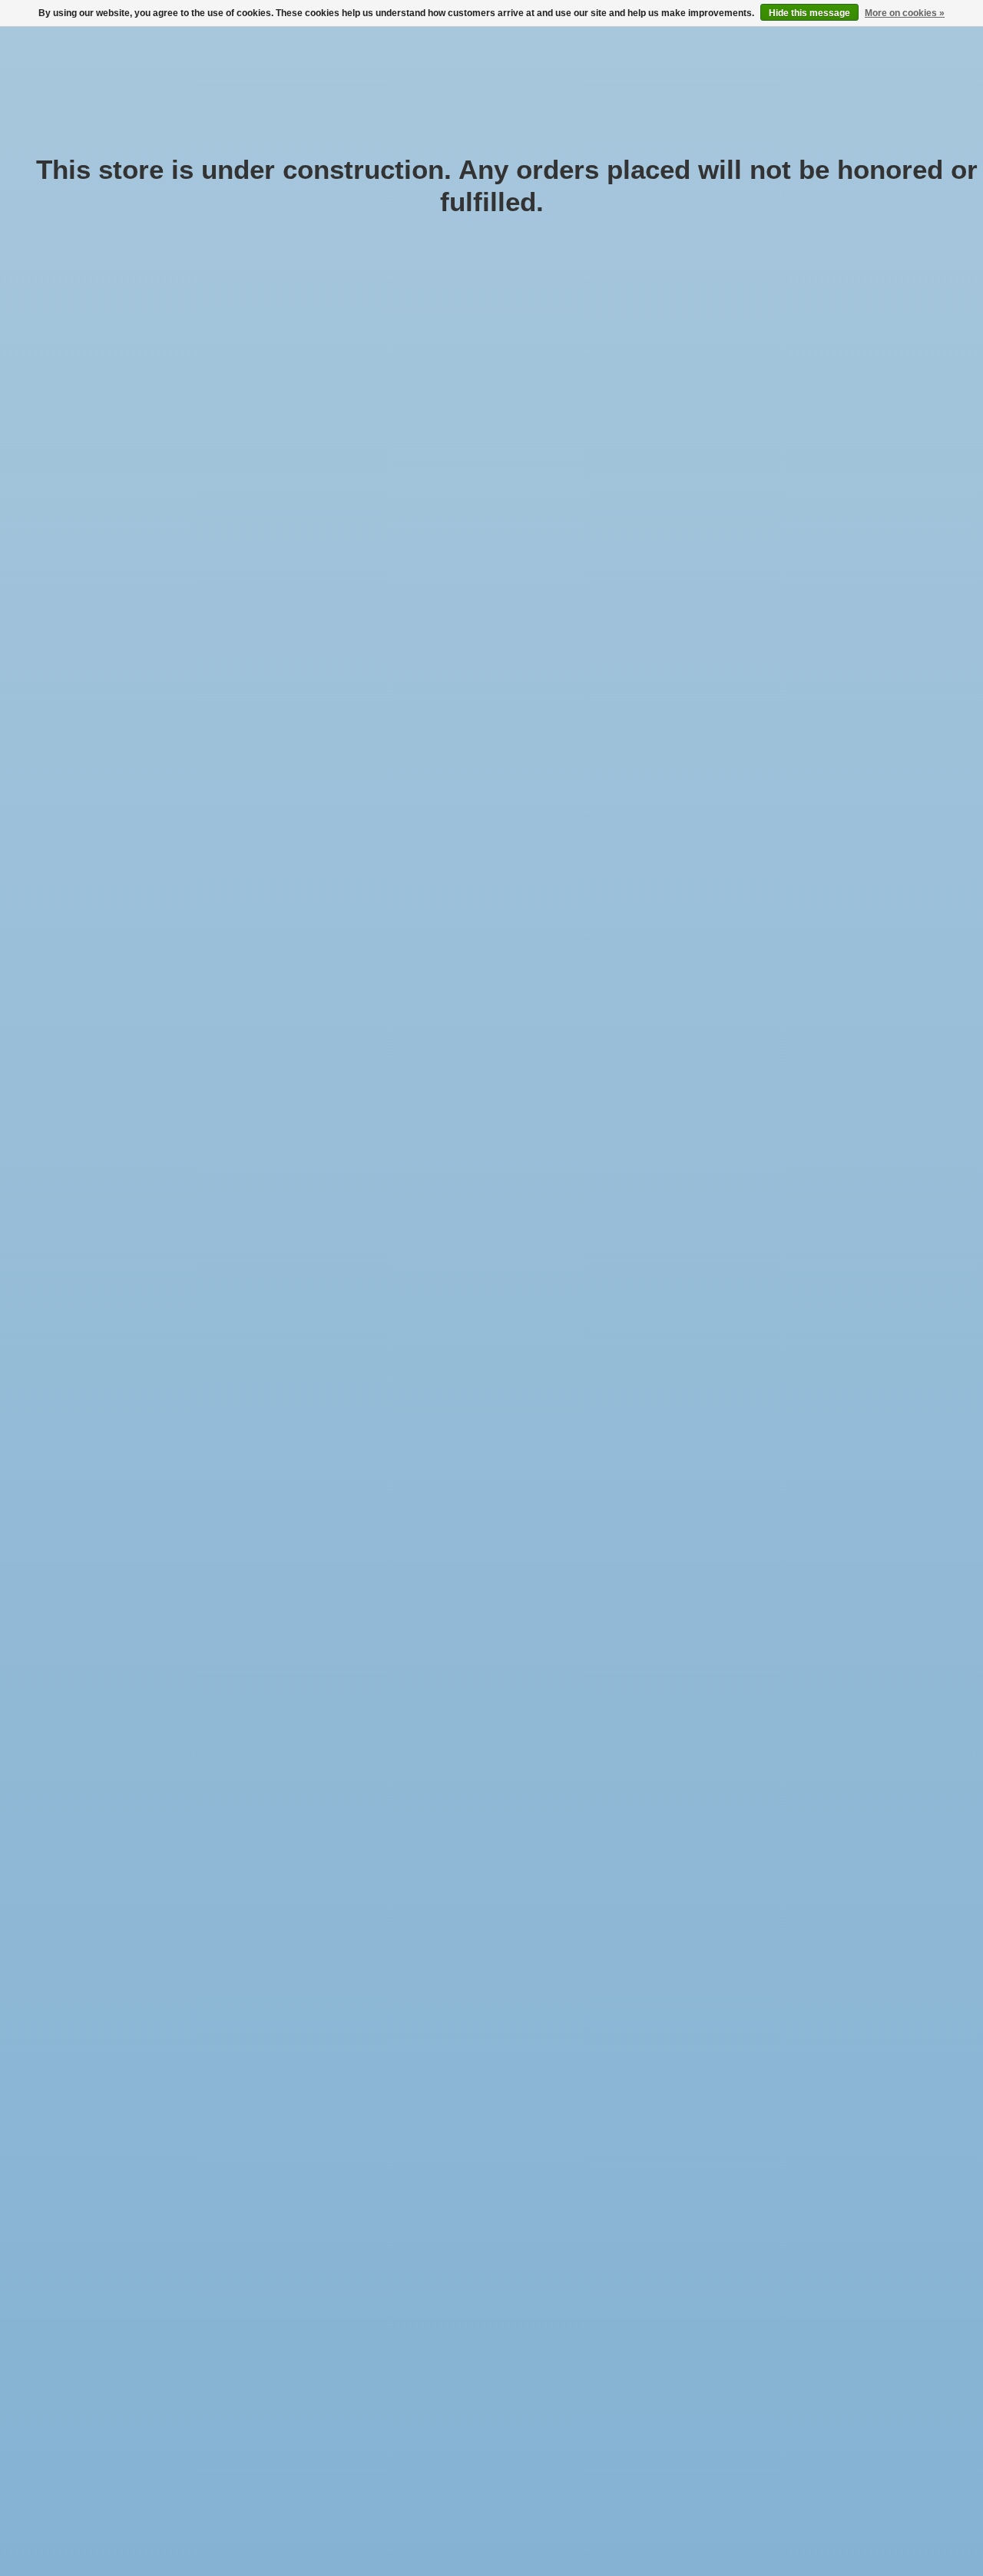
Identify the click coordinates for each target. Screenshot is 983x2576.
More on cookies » (905, 13)
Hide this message (809, 13)
